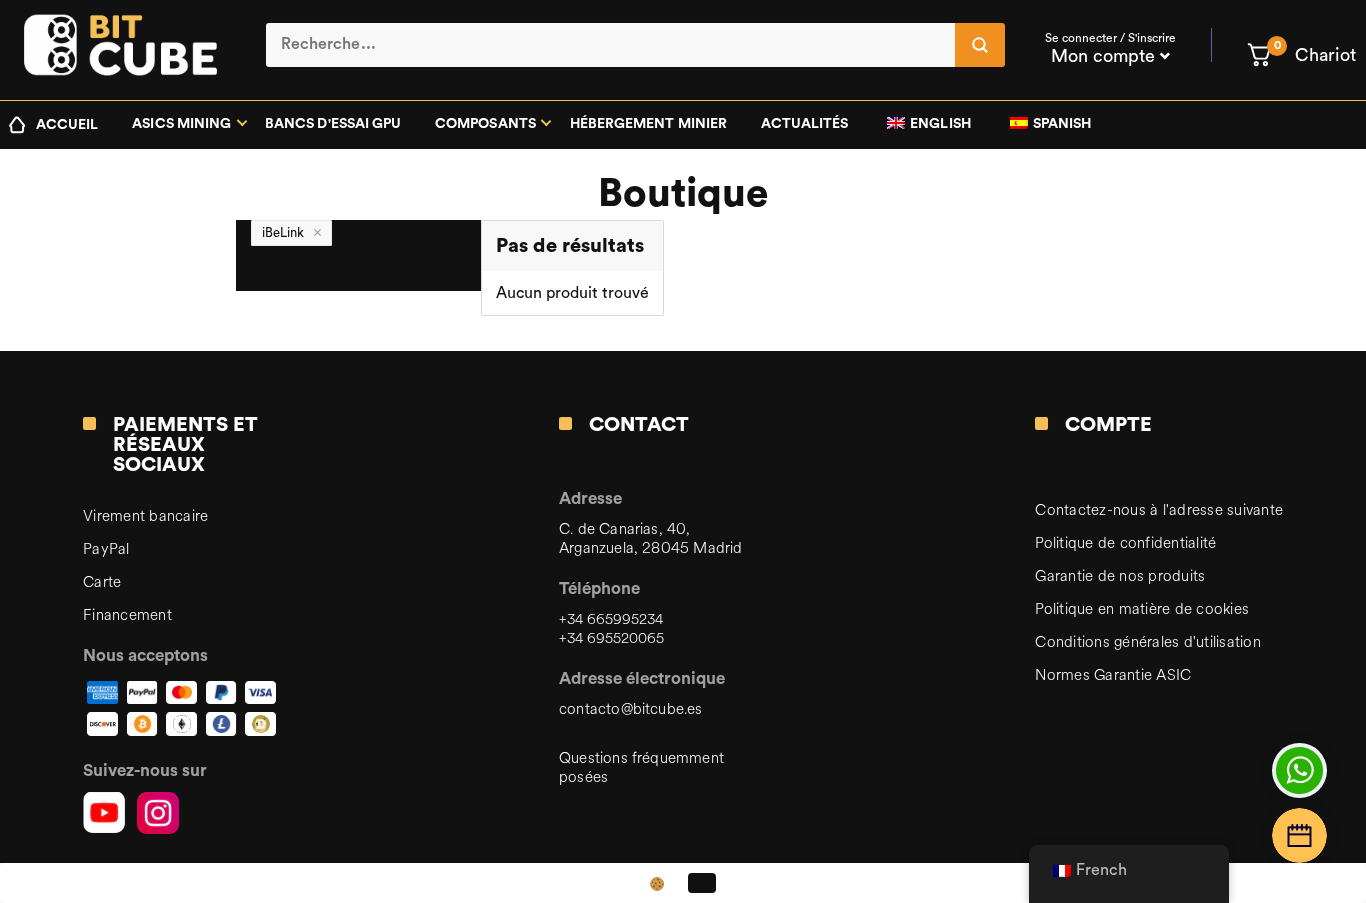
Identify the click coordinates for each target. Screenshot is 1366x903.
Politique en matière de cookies (1142, 609)
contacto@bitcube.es (630, 709)
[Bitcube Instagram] (158, 813)
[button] (1301, 55)
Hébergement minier (648, 124)
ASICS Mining (181, 124)
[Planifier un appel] (1299, 835)
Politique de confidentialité (1125, 543)
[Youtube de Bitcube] (104, 813)
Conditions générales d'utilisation (1148, 642)
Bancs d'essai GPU (333, 124)
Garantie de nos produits (1120, 576)
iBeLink (283, 232)
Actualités (805, 124)
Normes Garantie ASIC (1113, 675)
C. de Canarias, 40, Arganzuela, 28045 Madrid (650, 539)
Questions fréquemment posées (641, 768)
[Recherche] (980, 45)
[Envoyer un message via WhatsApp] (1299, 770)
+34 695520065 (611, 638)
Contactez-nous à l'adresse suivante (1159, 510)
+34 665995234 (611, 619)
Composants (485, 124)
